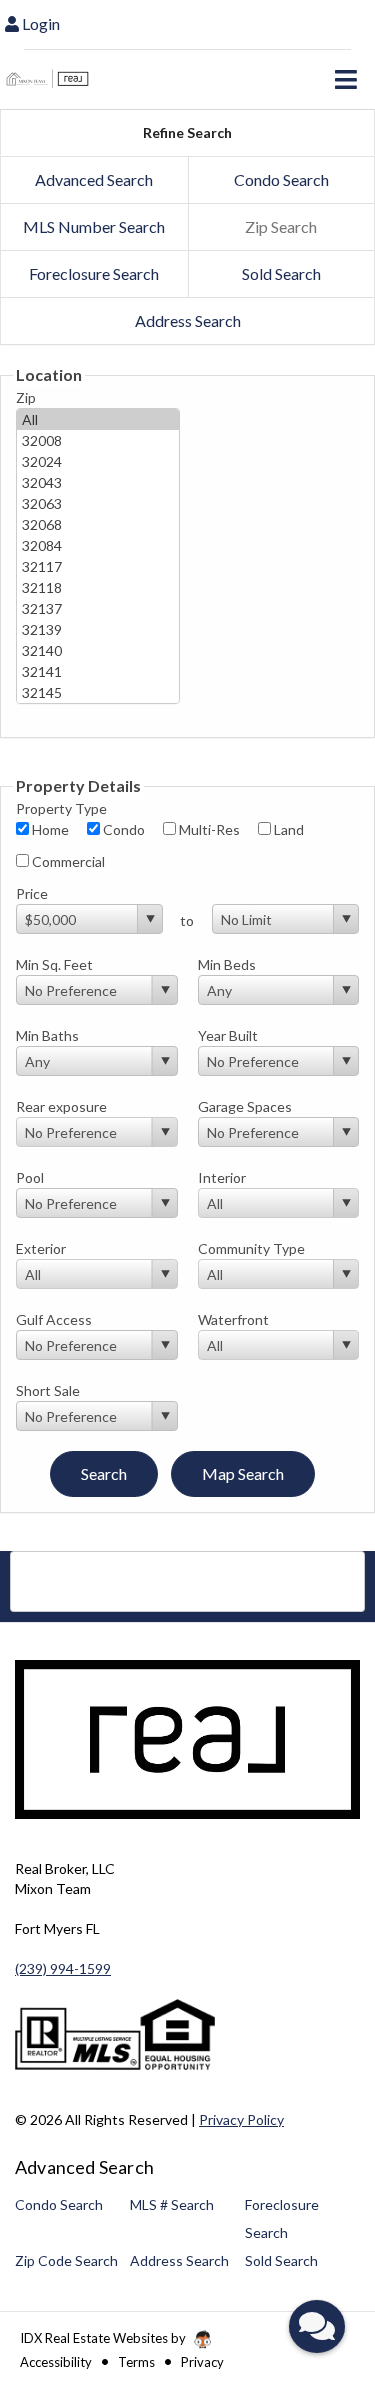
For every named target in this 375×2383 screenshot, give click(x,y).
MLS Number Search (94, 226)
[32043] (98, 482)
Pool (30, 1177)
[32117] (98, 566)
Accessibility (56, 2362)
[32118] (98, 587)
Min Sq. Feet (54, 964)
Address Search (188, 320)
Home (49, 829)
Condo (122, 829)
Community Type (251, 1248)
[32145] (98, 692)
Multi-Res (208, 829)
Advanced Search (94, 179)
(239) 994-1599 (63, 1968)
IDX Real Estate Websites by (104, 2338)
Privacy (202, 2362)
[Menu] (346, 79)
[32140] (98, 650)
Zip (26, 397)
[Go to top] (321, 2254)
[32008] (98, 440)
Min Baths (47, 1035)
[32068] (98, 524)
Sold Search (281, 273)
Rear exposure (61, 1106)
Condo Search (281, 179)
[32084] (98, 545)
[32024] (98, 461)
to (187, 920)
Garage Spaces (245, 1106)
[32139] (98, 629)
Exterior (41, 1248)
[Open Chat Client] (317, 2326)
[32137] (98, 608)
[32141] (98, 671)
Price (32, 893)
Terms (136, 2362)
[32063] (98, 503)
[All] (98, 419)
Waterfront (233, 1319)
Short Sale (48, 1390)
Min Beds (227, 964)
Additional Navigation (188, 1581)
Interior (222, 1177)
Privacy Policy (241, 2119)
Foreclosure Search (94, 273)
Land (287, 829)
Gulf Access (54, 1319)
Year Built (228, 1035)
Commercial (67, 861)
